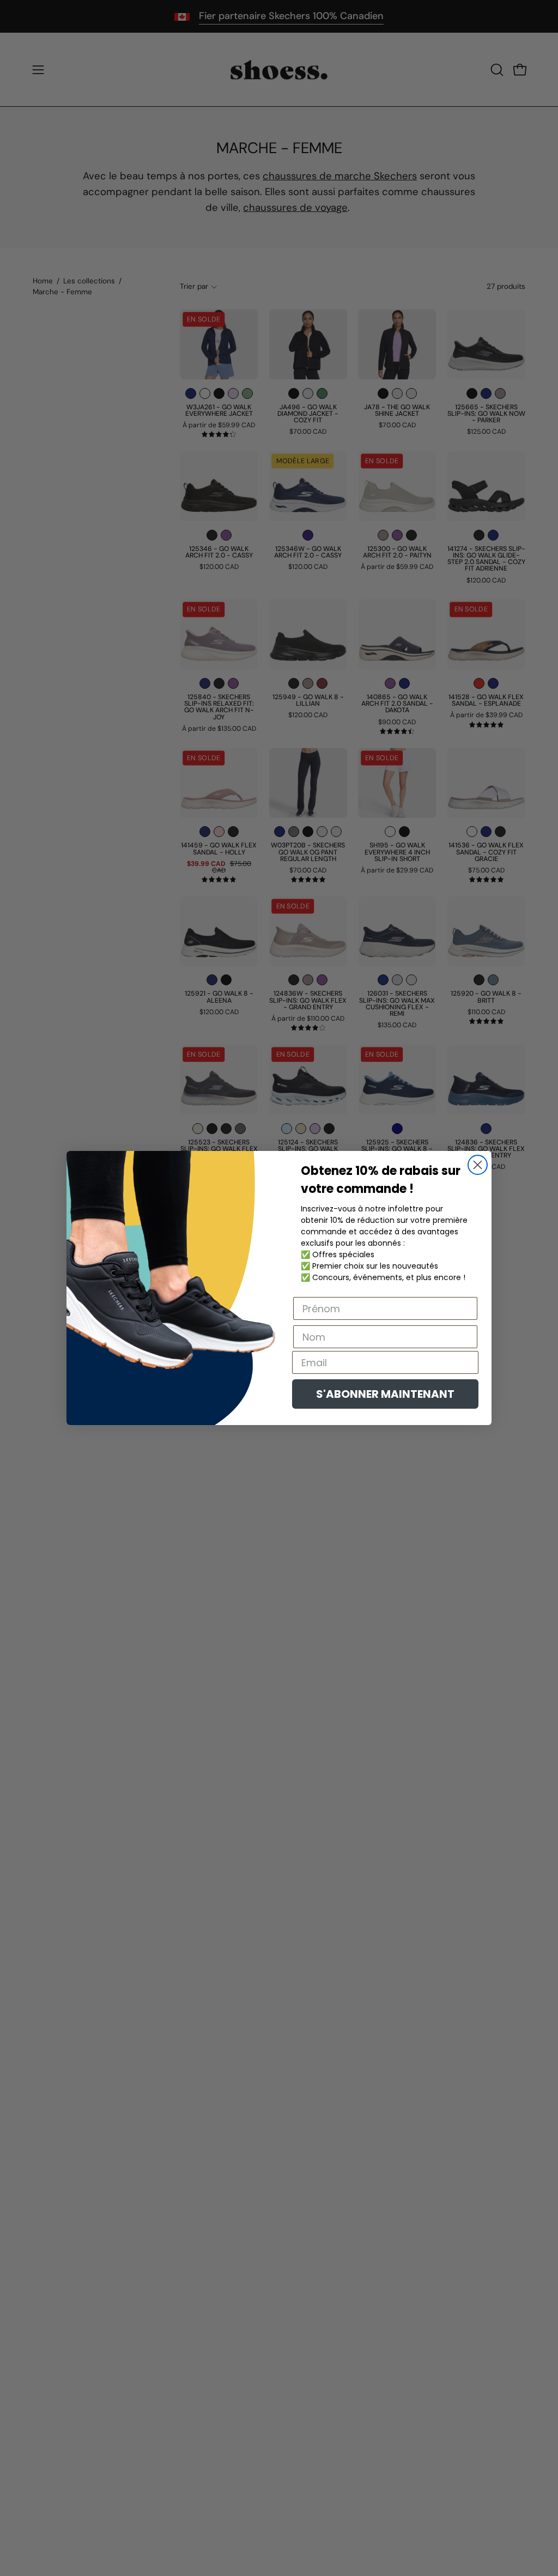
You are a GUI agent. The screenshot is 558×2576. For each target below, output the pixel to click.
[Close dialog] (478, 1165)
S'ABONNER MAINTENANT (385, 1394)
